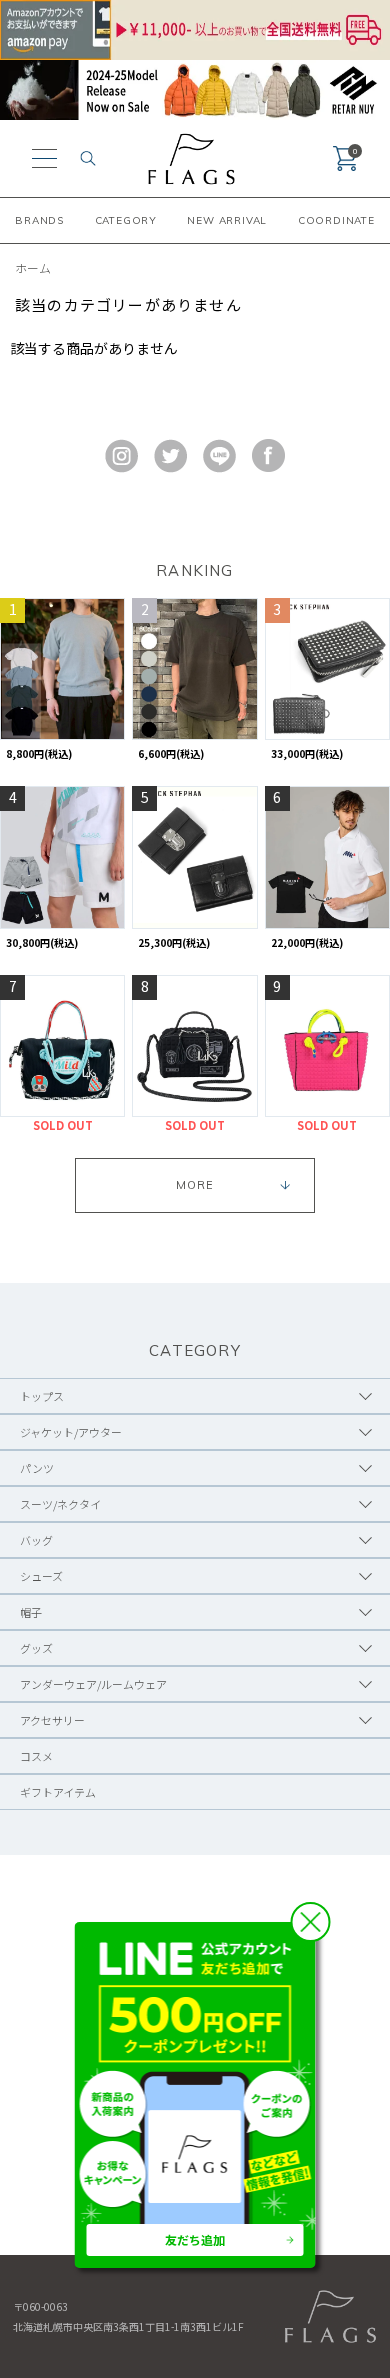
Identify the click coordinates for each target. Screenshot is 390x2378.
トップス (42, 1396)
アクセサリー (52, 1720)
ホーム (33, 267)
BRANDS (39, 220)
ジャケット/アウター (71, 1432)
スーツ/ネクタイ (60, 1504)
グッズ (36, 1648)
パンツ (37, 1468)
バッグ (36, 1540)
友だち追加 (195, 2239)
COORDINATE (336, 220)
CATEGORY (126, 220)
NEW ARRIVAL (227, 220)
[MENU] (44, 159)
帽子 (31, 1612)
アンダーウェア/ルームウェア (93, 1684)
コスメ (36, 1756)
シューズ (41, 1576)
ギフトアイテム (58, 1792)
